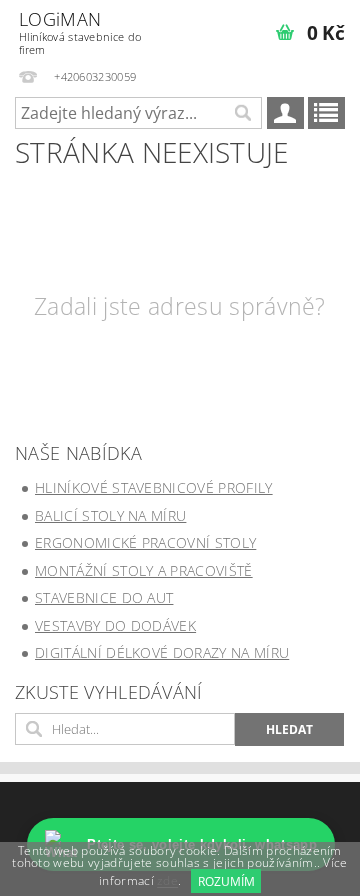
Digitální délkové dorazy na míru (162, 652)
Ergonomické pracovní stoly (145, 542)
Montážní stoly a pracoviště (144, 570)
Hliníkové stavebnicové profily (154, 487)
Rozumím (226, 881)
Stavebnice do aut (104, 597)
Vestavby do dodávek (115, 625)
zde (167, 881)
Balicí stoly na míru (110, 515)
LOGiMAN (80, 32)
